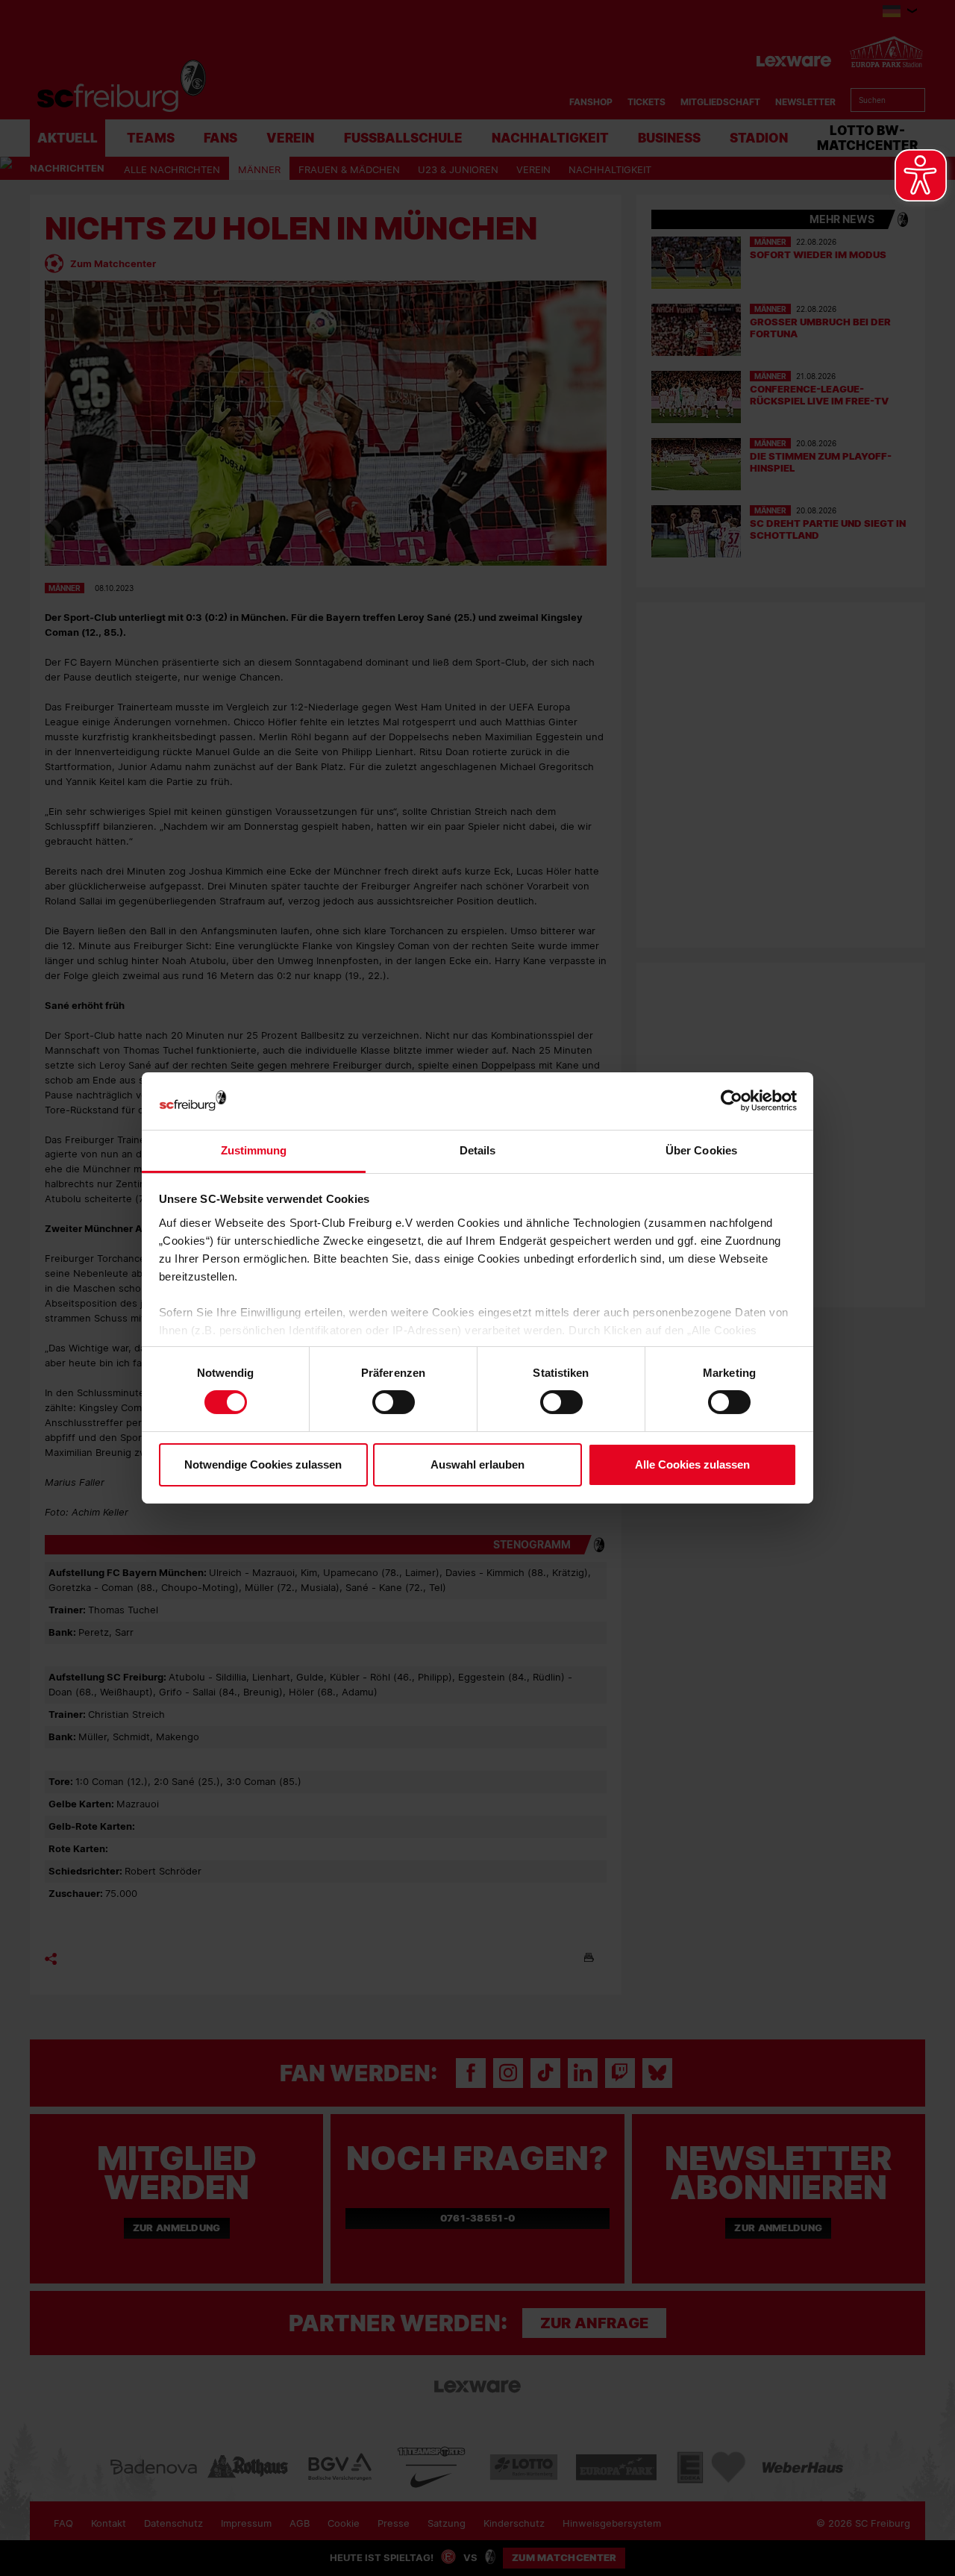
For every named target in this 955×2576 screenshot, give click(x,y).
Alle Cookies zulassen (692, 1464)
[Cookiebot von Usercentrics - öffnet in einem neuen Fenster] (732, 1101)
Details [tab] (478, 1150)
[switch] (394, 1402)
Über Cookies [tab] (701, 1150)
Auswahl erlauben (477, 1464)
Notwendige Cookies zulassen (263, 1464)
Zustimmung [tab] (254, 1150)
